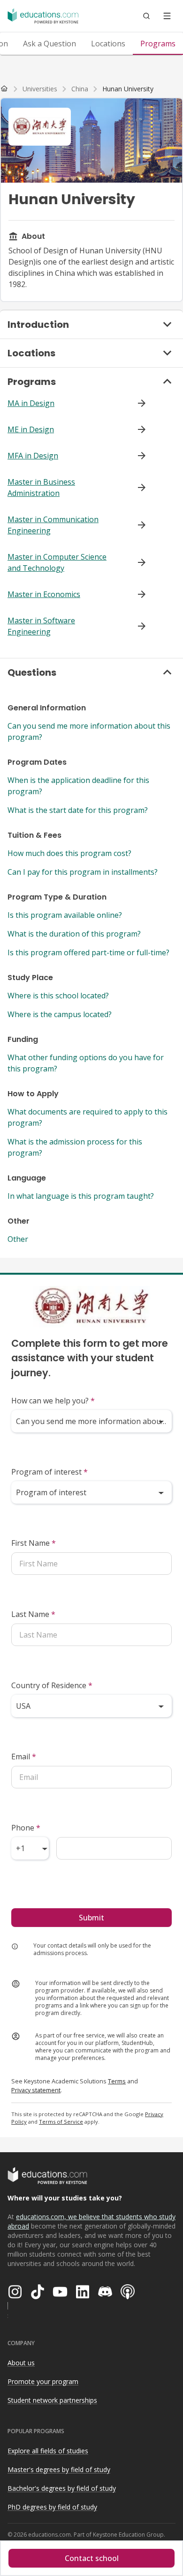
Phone (26, 1828)
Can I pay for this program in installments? (83, 872)
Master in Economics (44, 594)
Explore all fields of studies (48, 2451)
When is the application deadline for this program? (78, 786)
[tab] (50, 44)
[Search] (146, 16)
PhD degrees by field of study (52, 2507)
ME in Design (31, 429)
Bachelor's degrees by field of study (62, 2488)
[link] (128, 89)
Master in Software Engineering (41, 626)
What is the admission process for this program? (75, 1147)
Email (24, 1757)
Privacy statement (36, 2090)
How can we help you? (53, 1401)
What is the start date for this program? (78, 810)
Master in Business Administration (41, 487)
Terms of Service (61, 2122)
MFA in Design (33, 456)
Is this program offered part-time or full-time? (88, 952)
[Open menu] (167, 16)
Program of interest (50, 1472)
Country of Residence (52, 1685)
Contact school (92, 2558)
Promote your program (43, 2381)
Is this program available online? (65, 915)
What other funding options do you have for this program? (86, 1063)
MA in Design (31, 403)
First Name (34, 1543)
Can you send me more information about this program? (89, 731)
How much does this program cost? (69, 853)
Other (18, 1239)
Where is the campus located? (60, 1014)
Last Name (33, 1614)
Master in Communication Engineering (53, 525)
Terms (117, 2081)
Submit (91, 1918)
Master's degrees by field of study (59, 2469)
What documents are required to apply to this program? (88, 1117)
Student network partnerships (52, 2400)
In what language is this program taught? (81, 1196)
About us (21, 2363)
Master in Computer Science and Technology (57, 562)
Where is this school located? (58, 996)
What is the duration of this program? (74, 934)
